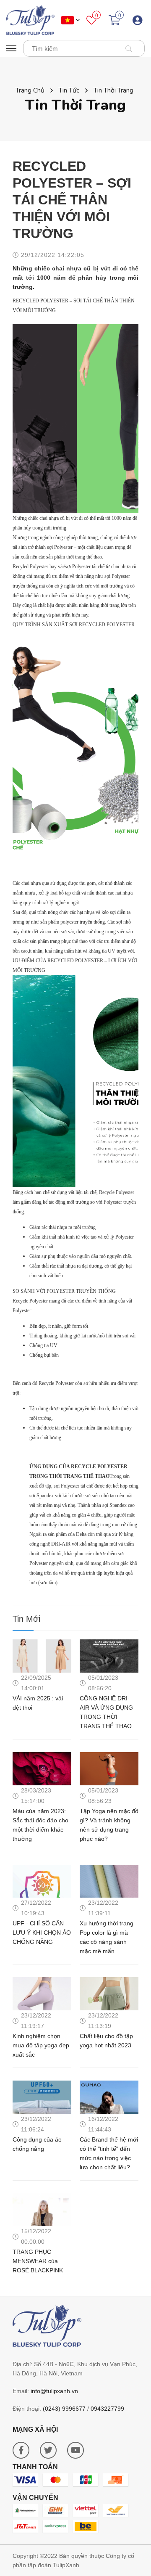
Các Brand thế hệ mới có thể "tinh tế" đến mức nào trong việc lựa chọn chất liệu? (109, 2153)
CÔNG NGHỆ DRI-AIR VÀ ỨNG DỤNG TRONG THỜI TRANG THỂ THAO (106, 1712)
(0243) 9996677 (64, 2409)
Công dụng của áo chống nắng (37, 2144)
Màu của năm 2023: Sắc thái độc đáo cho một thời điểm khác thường (40, 1825)
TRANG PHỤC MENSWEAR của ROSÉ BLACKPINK (38, 2261)
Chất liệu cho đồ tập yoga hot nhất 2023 (106, 2041)
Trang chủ (30, 90)
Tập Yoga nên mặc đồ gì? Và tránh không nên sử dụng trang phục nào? (109, 1825)
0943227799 (107, 2409)
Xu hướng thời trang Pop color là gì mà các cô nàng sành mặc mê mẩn (107, 1937)
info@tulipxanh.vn (54, 2391)
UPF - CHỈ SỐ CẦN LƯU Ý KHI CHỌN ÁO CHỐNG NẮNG (42, 1933)
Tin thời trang (113, 90)
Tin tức (69, 90)
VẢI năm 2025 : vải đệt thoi (38, 1703)
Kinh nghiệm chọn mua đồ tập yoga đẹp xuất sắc (41, 2045)
